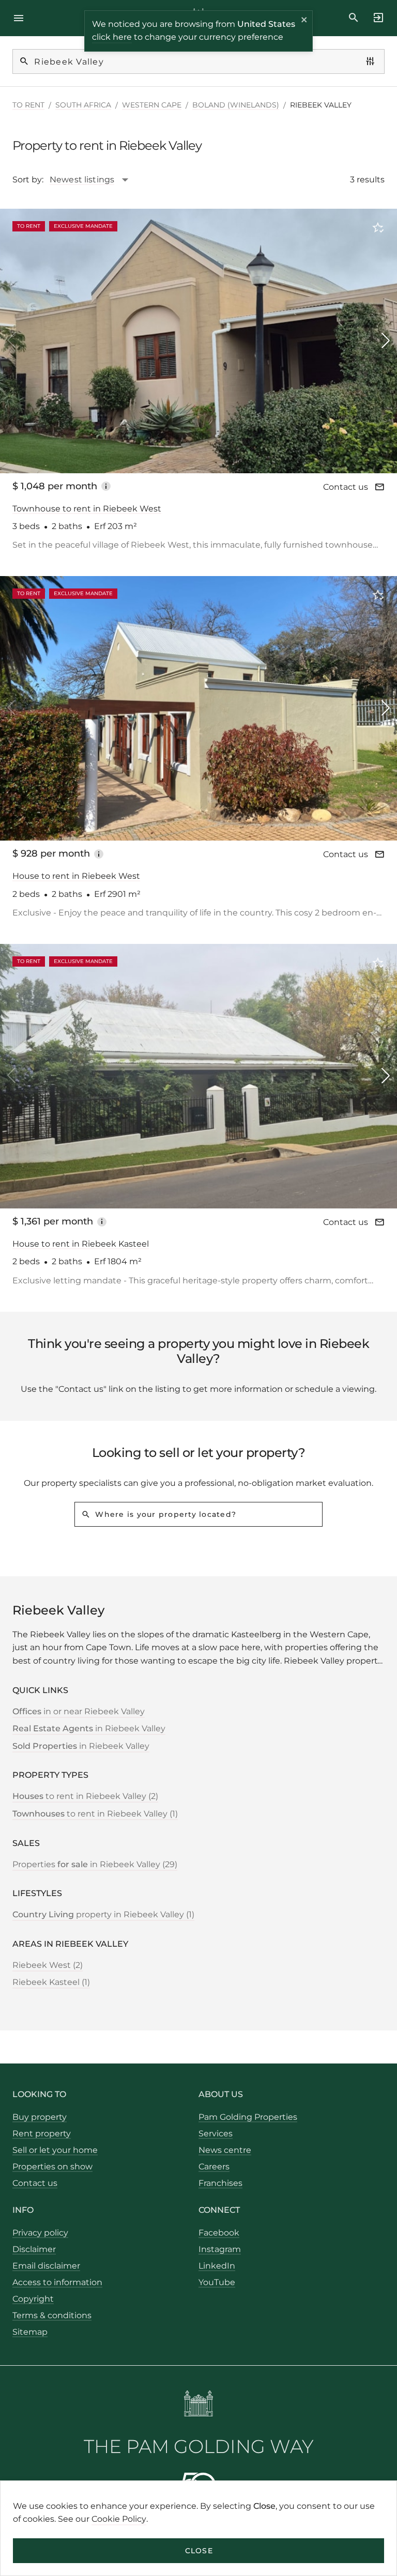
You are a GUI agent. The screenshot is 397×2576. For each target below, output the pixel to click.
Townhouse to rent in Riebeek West (87, 509)
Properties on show (52, 2167)
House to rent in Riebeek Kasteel (81, 1244)
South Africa (83, 105)
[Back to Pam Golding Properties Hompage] (199, 2405)
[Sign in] (375, 18)
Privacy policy (40, 2233)
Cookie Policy (119, 2519)
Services (216, 2133)
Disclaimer (34, 2249)
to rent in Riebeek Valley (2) (85, 1796)
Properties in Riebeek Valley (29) (95, 1864)
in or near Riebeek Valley (79, 1711)
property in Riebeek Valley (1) (103, 1914)
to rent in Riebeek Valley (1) (95, 1814)
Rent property (42, 2133)
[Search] (354, 18)
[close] (304, 21)
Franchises (220, 2183)
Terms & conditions (52, 2315)
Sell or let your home (55, 2150)
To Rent (28, 105)
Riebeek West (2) (48, 1965)
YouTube (217, 2282)
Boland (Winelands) (236, 105)
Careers (214, 2167)
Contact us (346, 487)
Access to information (57, 2282)
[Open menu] (22, 18)
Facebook (219, 2233)
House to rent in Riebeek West (76, 876)
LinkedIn (217, 2266)
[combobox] (94, 180)
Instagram (220, 2249)
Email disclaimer (46, 2266)
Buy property (40, 2117)
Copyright (33, 2299)
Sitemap (30, 2332)
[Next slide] (386, 340)
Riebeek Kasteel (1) (51, 1982)
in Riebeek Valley (89, 1728)
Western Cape (152, 105)
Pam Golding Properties (248, 2117)
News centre (225, 2150)
